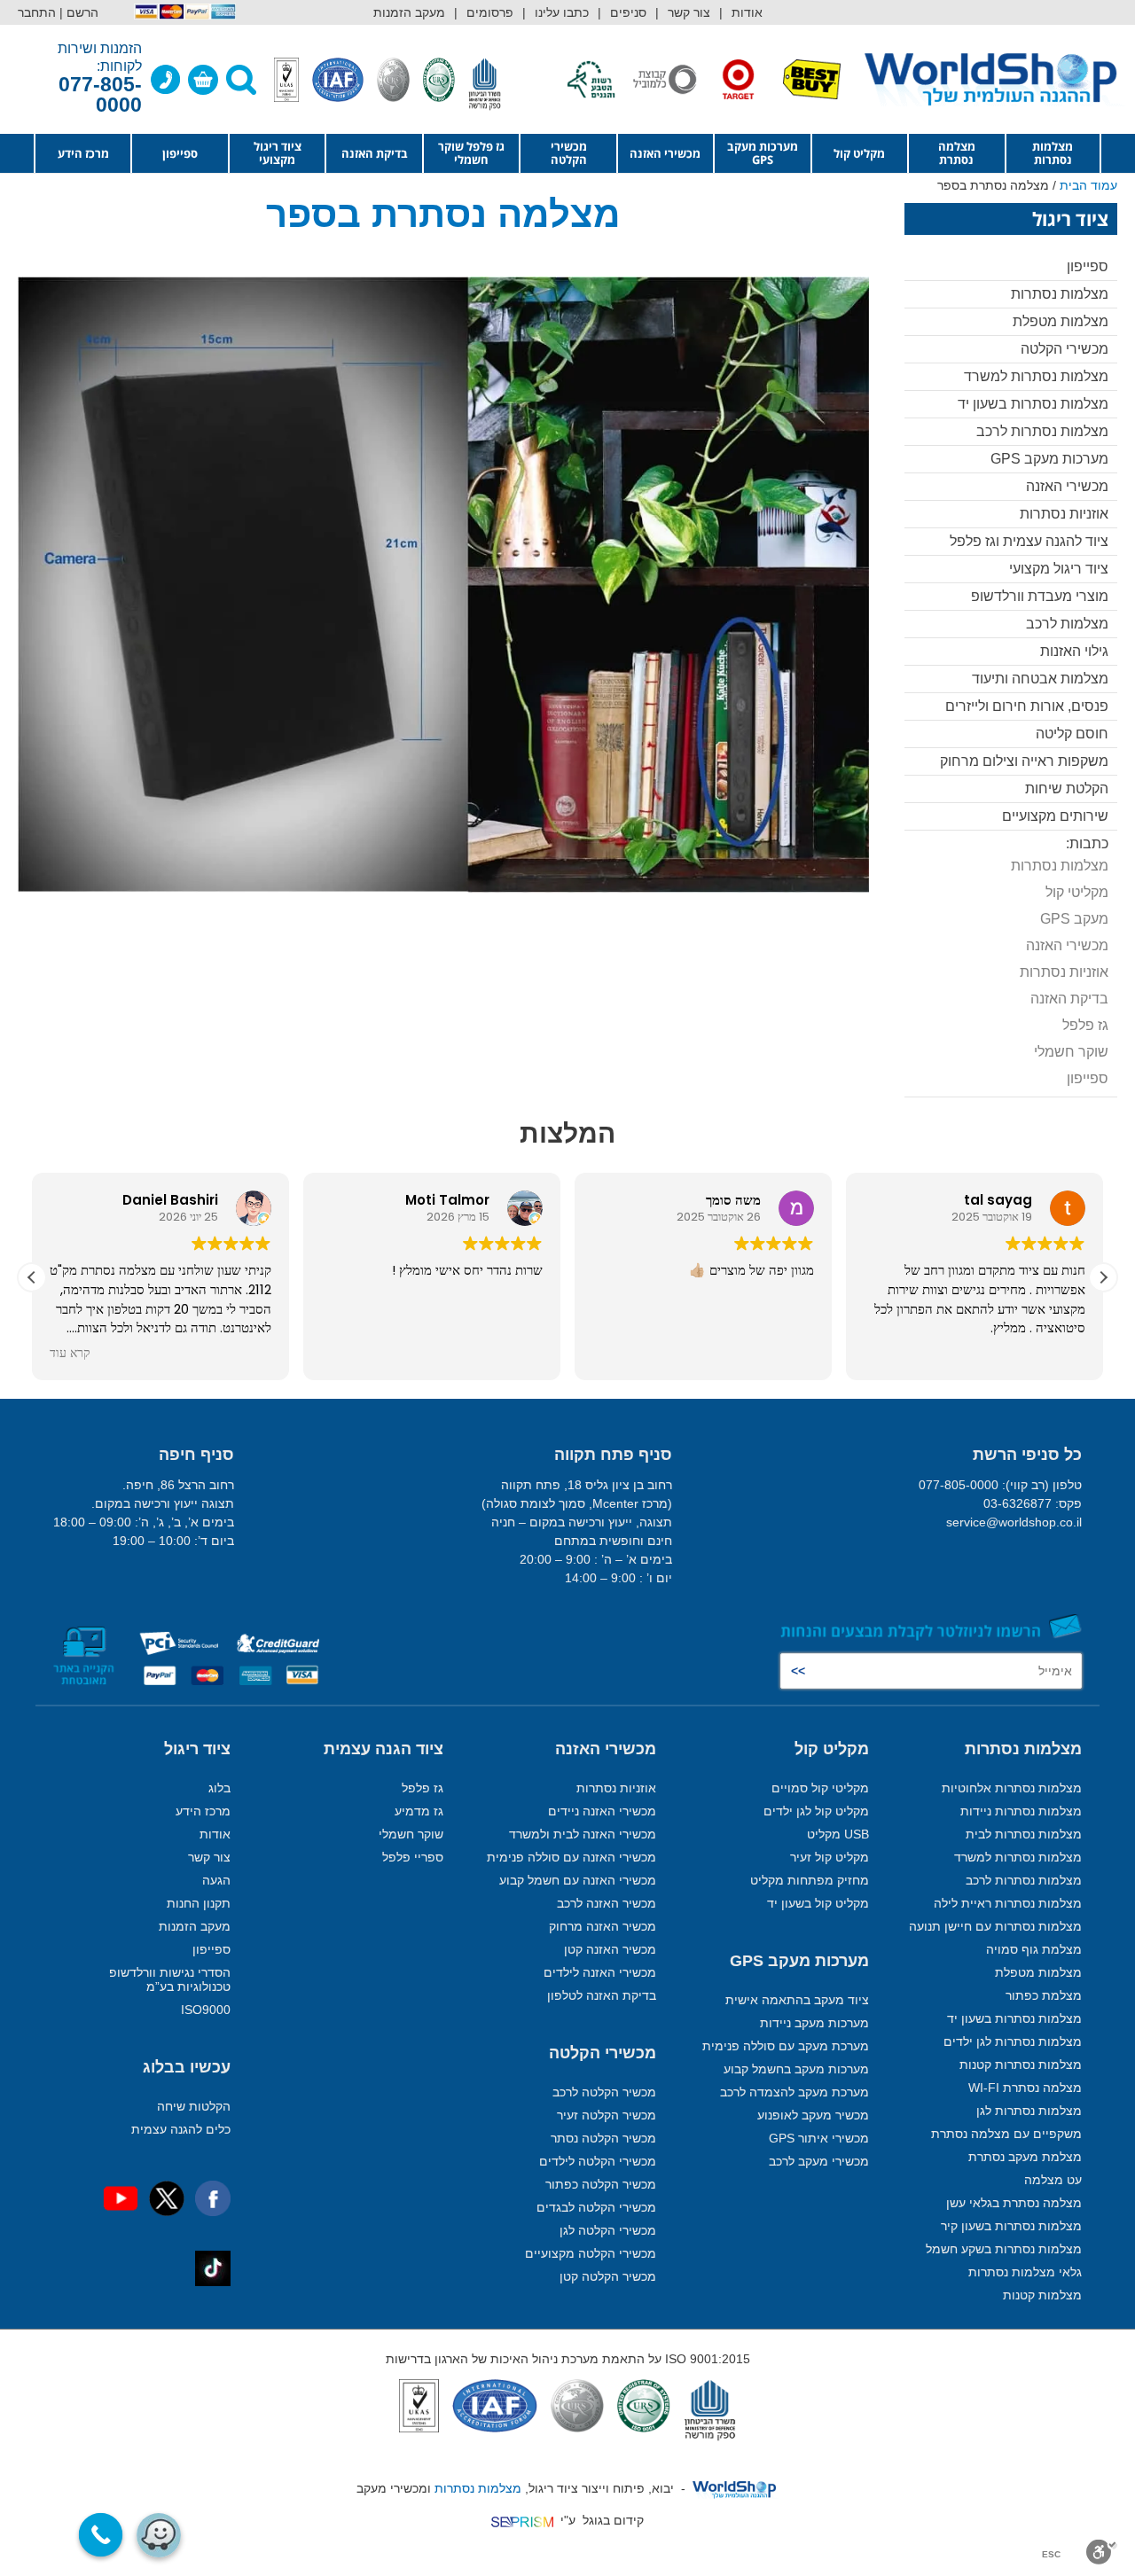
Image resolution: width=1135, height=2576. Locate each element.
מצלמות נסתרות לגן (1029, 2111)
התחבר (37, 12)
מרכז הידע (83, 153)
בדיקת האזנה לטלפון (602, 1995)
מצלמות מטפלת (1061, 321)
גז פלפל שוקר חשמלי (471, 153)
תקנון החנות (199, 1903)
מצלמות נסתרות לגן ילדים (1013, 2041)
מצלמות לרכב (1067, 624)
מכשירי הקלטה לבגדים (596, 2207)
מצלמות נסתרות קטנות (1021, 2065)
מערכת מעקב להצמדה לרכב (794, 2092)
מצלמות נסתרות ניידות (1021, 1811)
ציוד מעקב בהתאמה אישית (797, 2000)
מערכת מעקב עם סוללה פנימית (786, 2046)
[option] (786, 79)
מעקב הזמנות (409, 12)
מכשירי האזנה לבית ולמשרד (583, 1834)
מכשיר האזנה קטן (610, 1949)
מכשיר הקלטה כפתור (601, 2184)
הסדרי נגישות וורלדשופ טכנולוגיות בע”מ (170, 1979)
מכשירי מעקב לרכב (819, 2161)
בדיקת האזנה (375, 153)
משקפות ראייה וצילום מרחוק (1024, 761)
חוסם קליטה (1072, 734)
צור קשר (689, 12)
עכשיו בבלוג (187, 2067)
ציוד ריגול (197, 1749)
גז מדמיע (419, 1811)
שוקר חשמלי (1071, 1052)
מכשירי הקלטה (569, 153)
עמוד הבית (1088, 185)
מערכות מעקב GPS (763, 153)
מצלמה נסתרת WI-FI (1025, 2088)
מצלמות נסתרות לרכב (1042, 431)
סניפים (628, 12)
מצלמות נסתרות (1053, 153)
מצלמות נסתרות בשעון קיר (1011, 2226)
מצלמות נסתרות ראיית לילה (1008, 1903)
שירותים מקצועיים (1055, 816)
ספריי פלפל (413, 1857)
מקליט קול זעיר (830, 1857)
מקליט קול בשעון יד (818, 1903)
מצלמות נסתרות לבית (1024, 1834)
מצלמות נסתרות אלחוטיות (1012, 1788)
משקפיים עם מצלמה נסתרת (1006, 2134)
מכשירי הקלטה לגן (608, 2230)
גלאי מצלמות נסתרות (1025, 2272)
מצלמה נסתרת (957, 153)
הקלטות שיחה (194, 2106)
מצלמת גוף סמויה (1034, 1949)
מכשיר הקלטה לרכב (604, 2092)
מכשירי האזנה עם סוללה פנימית (571, 1857)
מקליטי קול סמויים (820, 1788)
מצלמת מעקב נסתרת (1025, 2157)
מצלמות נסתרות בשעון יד (1033, 404)
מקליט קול (859, 153)
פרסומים (490, 12)
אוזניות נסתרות (1064, 514)
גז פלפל (1085, 1025)
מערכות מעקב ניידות (814, 2023)
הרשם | (79, 12)
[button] (1103, 1277)
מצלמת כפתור (1044, 1995)
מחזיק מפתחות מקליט (810, 1880)
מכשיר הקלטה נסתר (603, 2138)
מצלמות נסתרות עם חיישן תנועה (995, 1926)
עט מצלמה (1053, 2180)
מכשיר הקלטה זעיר (607, 2115)
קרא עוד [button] (70, 1354)
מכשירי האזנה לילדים (600, 1972)
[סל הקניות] (203, 80)
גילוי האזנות (1074, 651)
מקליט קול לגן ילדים (816, 1811)
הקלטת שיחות (1067, 788)
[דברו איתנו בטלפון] (166, 80)
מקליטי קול (1077, 892)
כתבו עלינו (562, 12)
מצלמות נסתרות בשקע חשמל (1004, 2249)
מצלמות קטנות (1042, 2295)
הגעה (216, 1880)
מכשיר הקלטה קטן (608, 2276)
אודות (747, 12)
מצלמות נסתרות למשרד (1036, 376)
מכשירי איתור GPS (819, 2138)
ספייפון (180, 153)
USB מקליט (838, 1834)
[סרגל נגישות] (1102, 2552)
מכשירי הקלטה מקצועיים (591, 2253)
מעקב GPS (1074, 919)
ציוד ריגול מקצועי (278, 153)
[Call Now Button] (101, 2535)
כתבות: (1087, 843)
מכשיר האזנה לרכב (607, 1903)
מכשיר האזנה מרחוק (603, 1926)
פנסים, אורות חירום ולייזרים (1027, 706)
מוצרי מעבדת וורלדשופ (1040, 596)
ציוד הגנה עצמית (384, 1749)
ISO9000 (206, 2010)
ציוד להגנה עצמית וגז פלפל (1029, 541)
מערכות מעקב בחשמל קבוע (796, 2069)
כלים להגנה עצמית (181, 2129)
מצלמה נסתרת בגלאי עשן (1014, 2203)
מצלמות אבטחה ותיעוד (1040, 679)
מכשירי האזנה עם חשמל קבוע (578, 1880)
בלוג (219, 1788)
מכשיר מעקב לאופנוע (813, 2115)
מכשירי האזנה (665, 153)
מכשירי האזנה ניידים (602, 1811)
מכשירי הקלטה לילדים (598, 2161)
